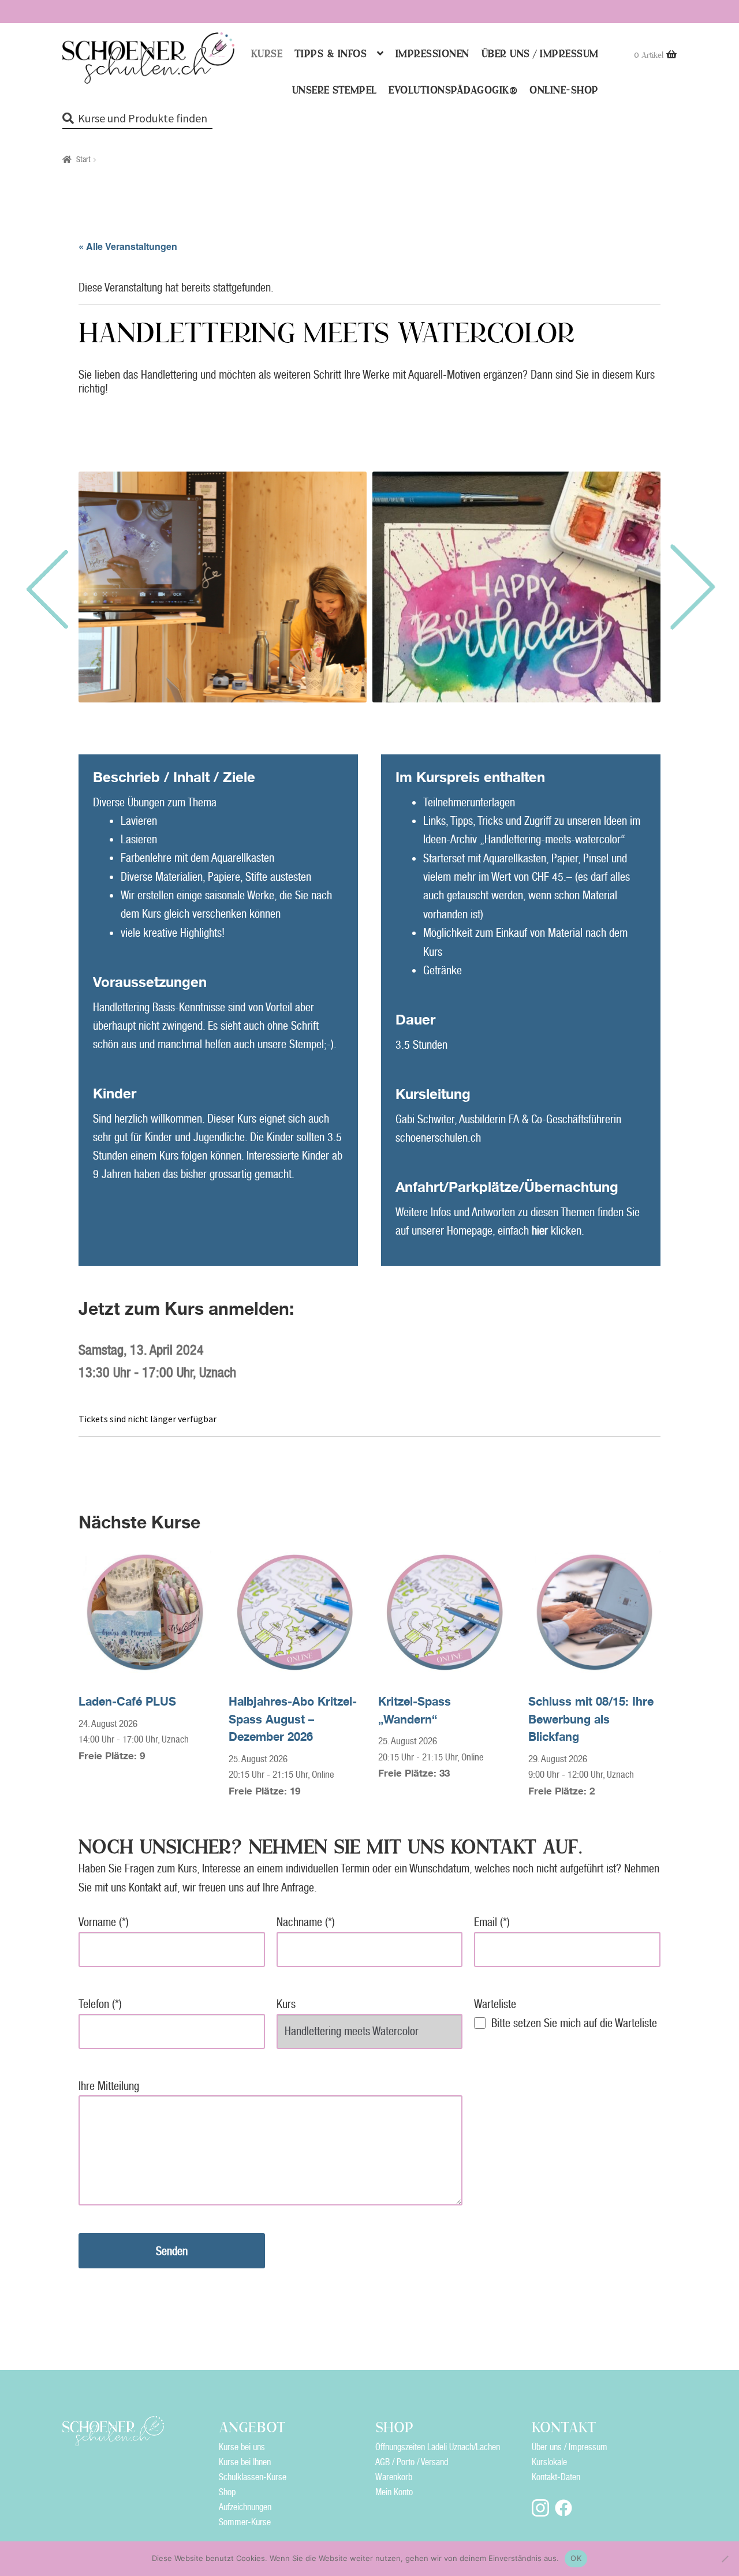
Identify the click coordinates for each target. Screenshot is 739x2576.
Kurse (267, 54)
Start (83, 159)
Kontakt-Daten (556, 2477)
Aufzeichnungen (245, 2507)
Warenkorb (394, 2477)
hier (540, 1231)
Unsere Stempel (335, 90)
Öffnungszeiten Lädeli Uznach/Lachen (438, 2447)
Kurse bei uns (242, 2447)
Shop (227, 2492)
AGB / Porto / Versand (412, 2462)
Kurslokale (549, 2462)
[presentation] (46, 587)
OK (576, 2558)
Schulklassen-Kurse (253, 2477)
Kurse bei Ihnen (245, 2462)
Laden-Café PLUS (127, 1701)
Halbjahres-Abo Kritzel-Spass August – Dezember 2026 (293, 1719)
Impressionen (432, 54)
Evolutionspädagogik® (453, 90)
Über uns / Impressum (540, 54)
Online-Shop (564, 90)
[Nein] (725, 2559)
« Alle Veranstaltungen (128, 246)
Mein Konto (394, 2492)
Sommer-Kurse (245, 2522)
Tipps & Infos (331, 54)
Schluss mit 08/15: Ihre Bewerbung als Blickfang (591, 1719)
